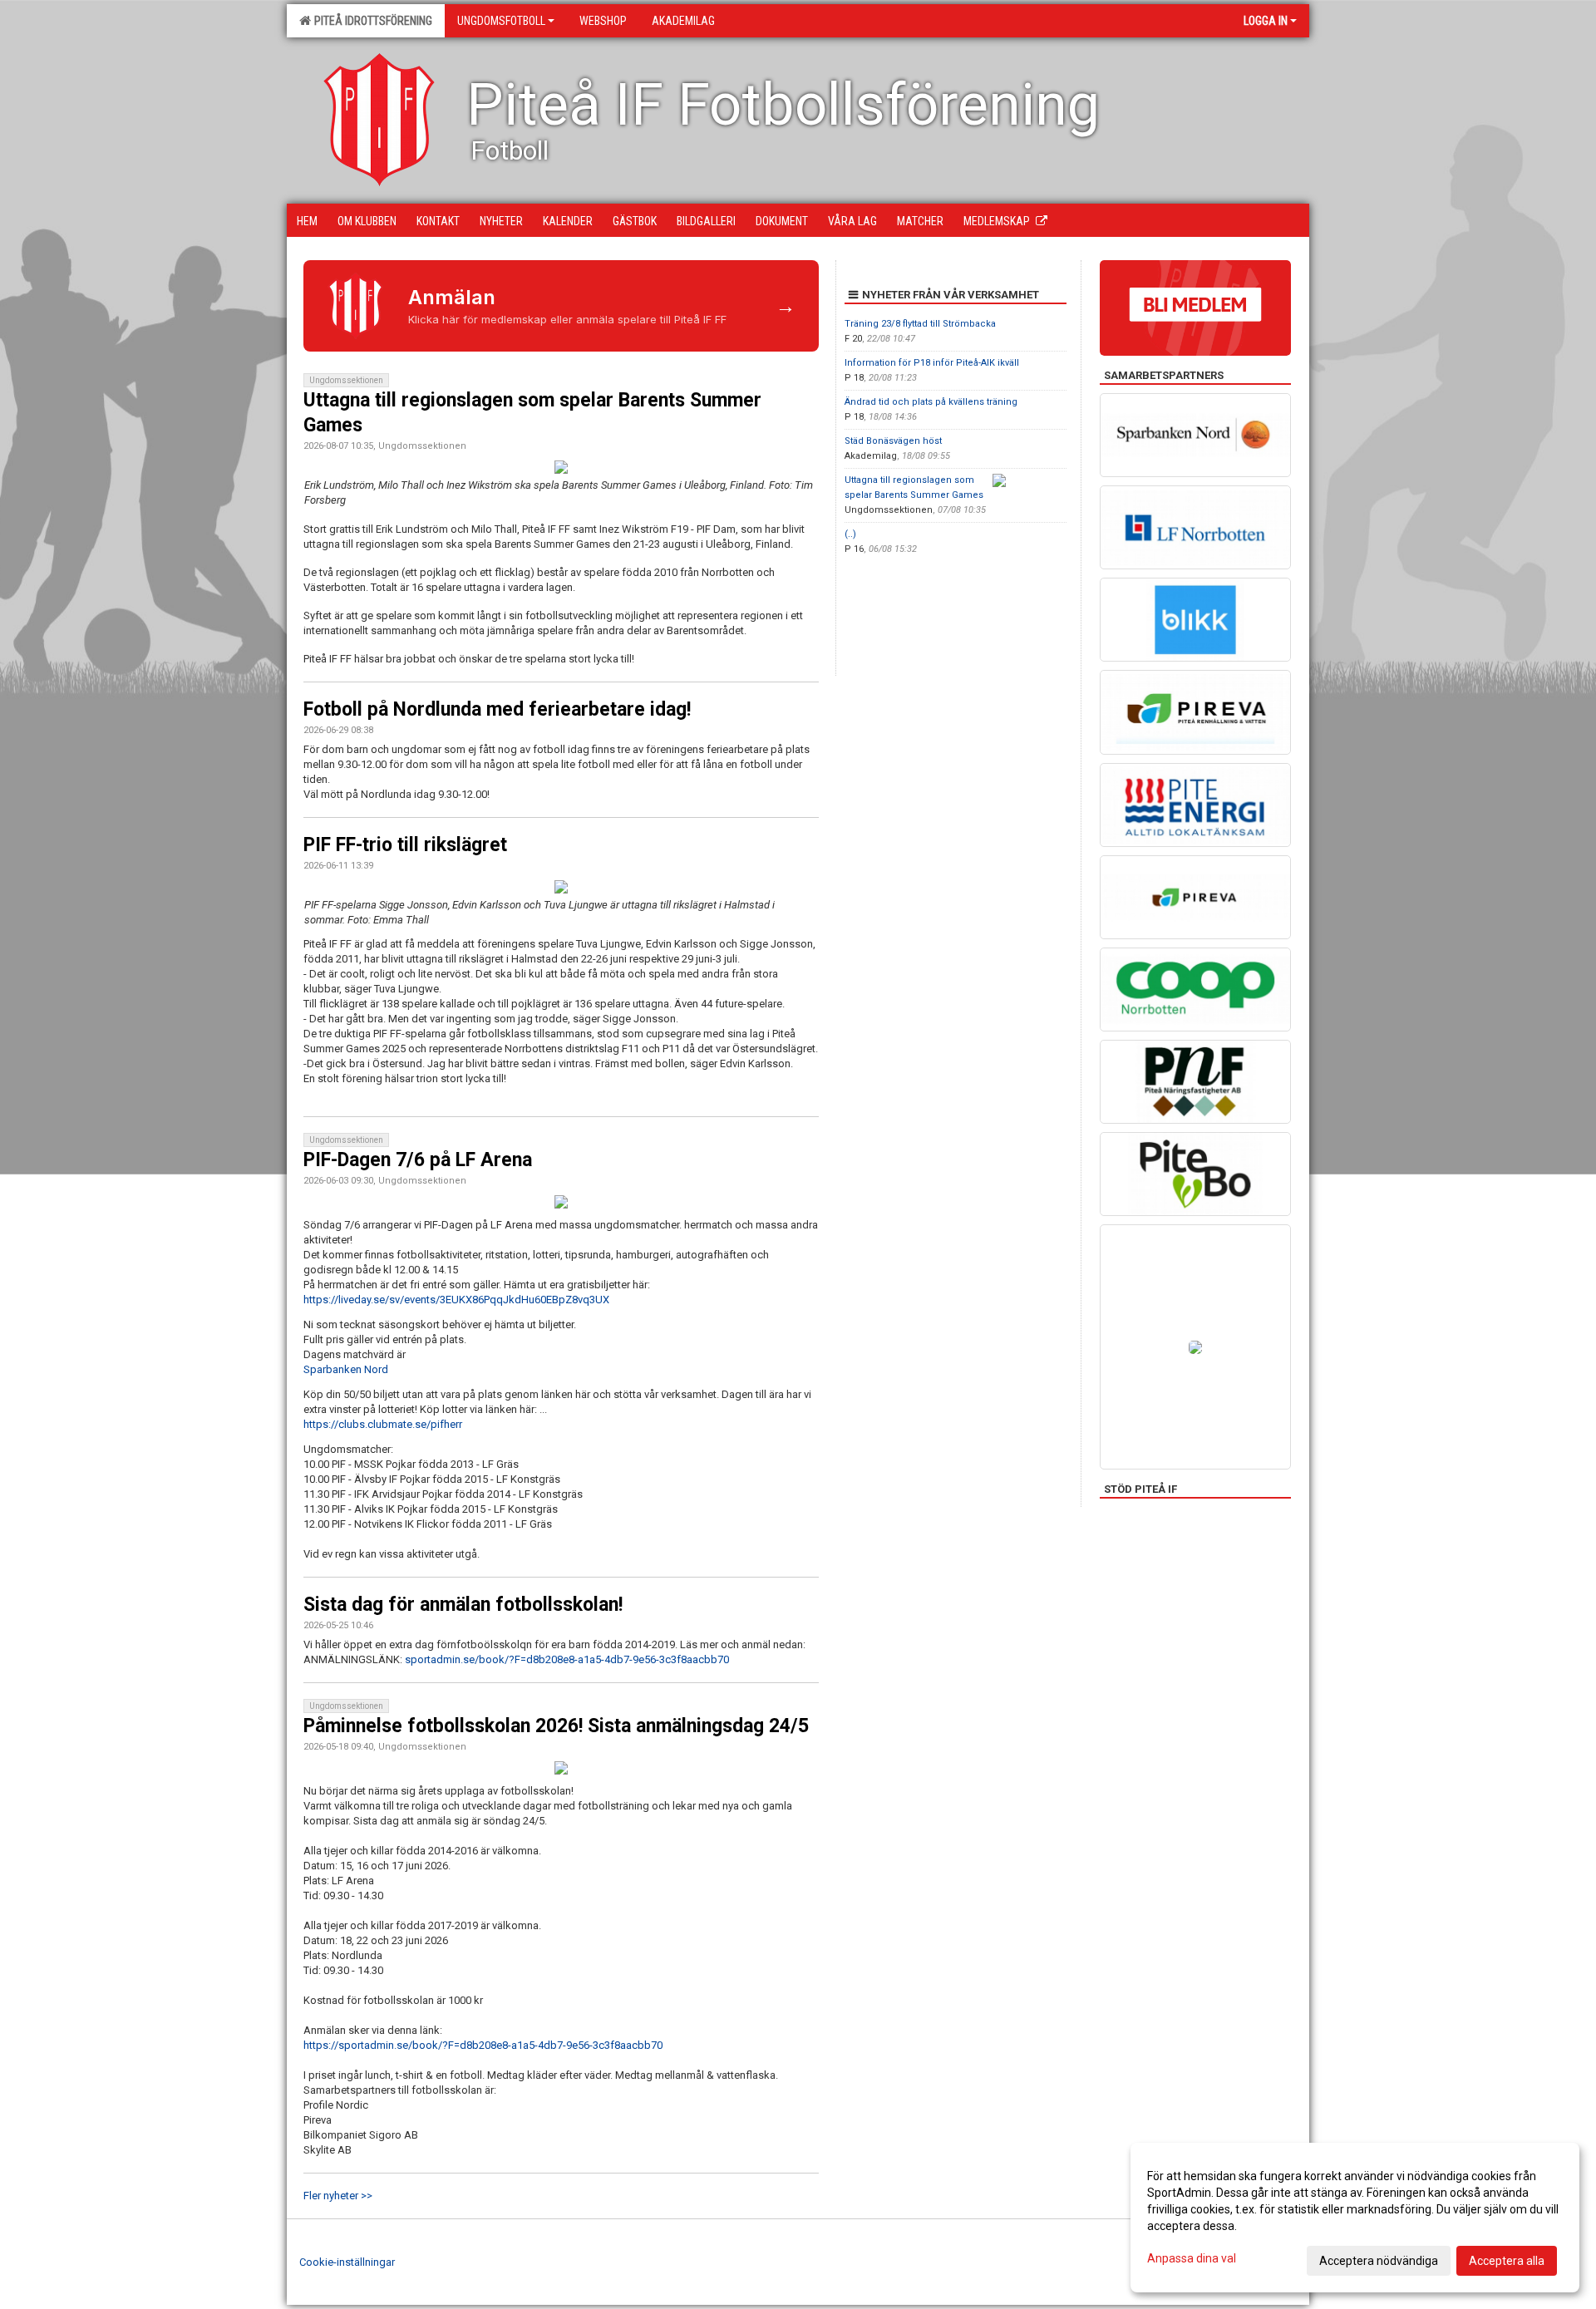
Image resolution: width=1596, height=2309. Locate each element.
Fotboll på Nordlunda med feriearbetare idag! (497, 709)
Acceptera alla (1507, 2261)
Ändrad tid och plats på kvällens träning (931, 402)
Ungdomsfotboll (501, 21)
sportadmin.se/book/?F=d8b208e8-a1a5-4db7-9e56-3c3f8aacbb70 (567, 1659)
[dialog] (1355, 2218)
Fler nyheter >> (338, 2196)
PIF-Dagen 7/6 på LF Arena (418, 1160)
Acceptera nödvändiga (1379, 2261)
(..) (850, 534)
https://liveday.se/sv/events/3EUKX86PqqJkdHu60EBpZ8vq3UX (456, 1300)
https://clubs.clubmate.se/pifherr (383, 1424)
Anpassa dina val (1192, 2258)
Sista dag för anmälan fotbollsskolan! (463, 1605)
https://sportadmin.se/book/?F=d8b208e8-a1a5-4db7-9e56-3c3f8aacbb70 (483, 2045)
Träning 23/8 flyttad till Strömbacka (920, 324)
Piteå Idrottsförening (371, 21)
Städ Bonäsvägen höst (893, 441)
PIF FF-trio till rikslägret (405, 845)
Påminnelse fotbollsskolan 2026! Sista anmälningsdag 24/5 (556, 1726)
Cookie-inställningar (347, 2262)
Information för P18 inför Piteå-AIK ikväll (932, 363)
